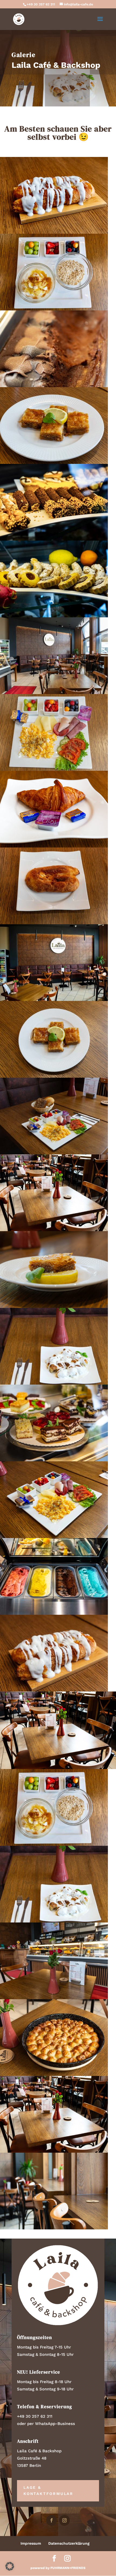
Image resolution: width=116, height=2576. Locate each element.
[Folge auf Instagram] (64, 2520)
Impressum (31, 2543)
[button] (10, 2566)
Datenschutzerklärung (69, 2543)
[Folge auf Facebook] (52, 2520)
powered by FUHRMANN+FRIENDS (58, 2568)
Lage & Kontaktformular (48, 2491)
